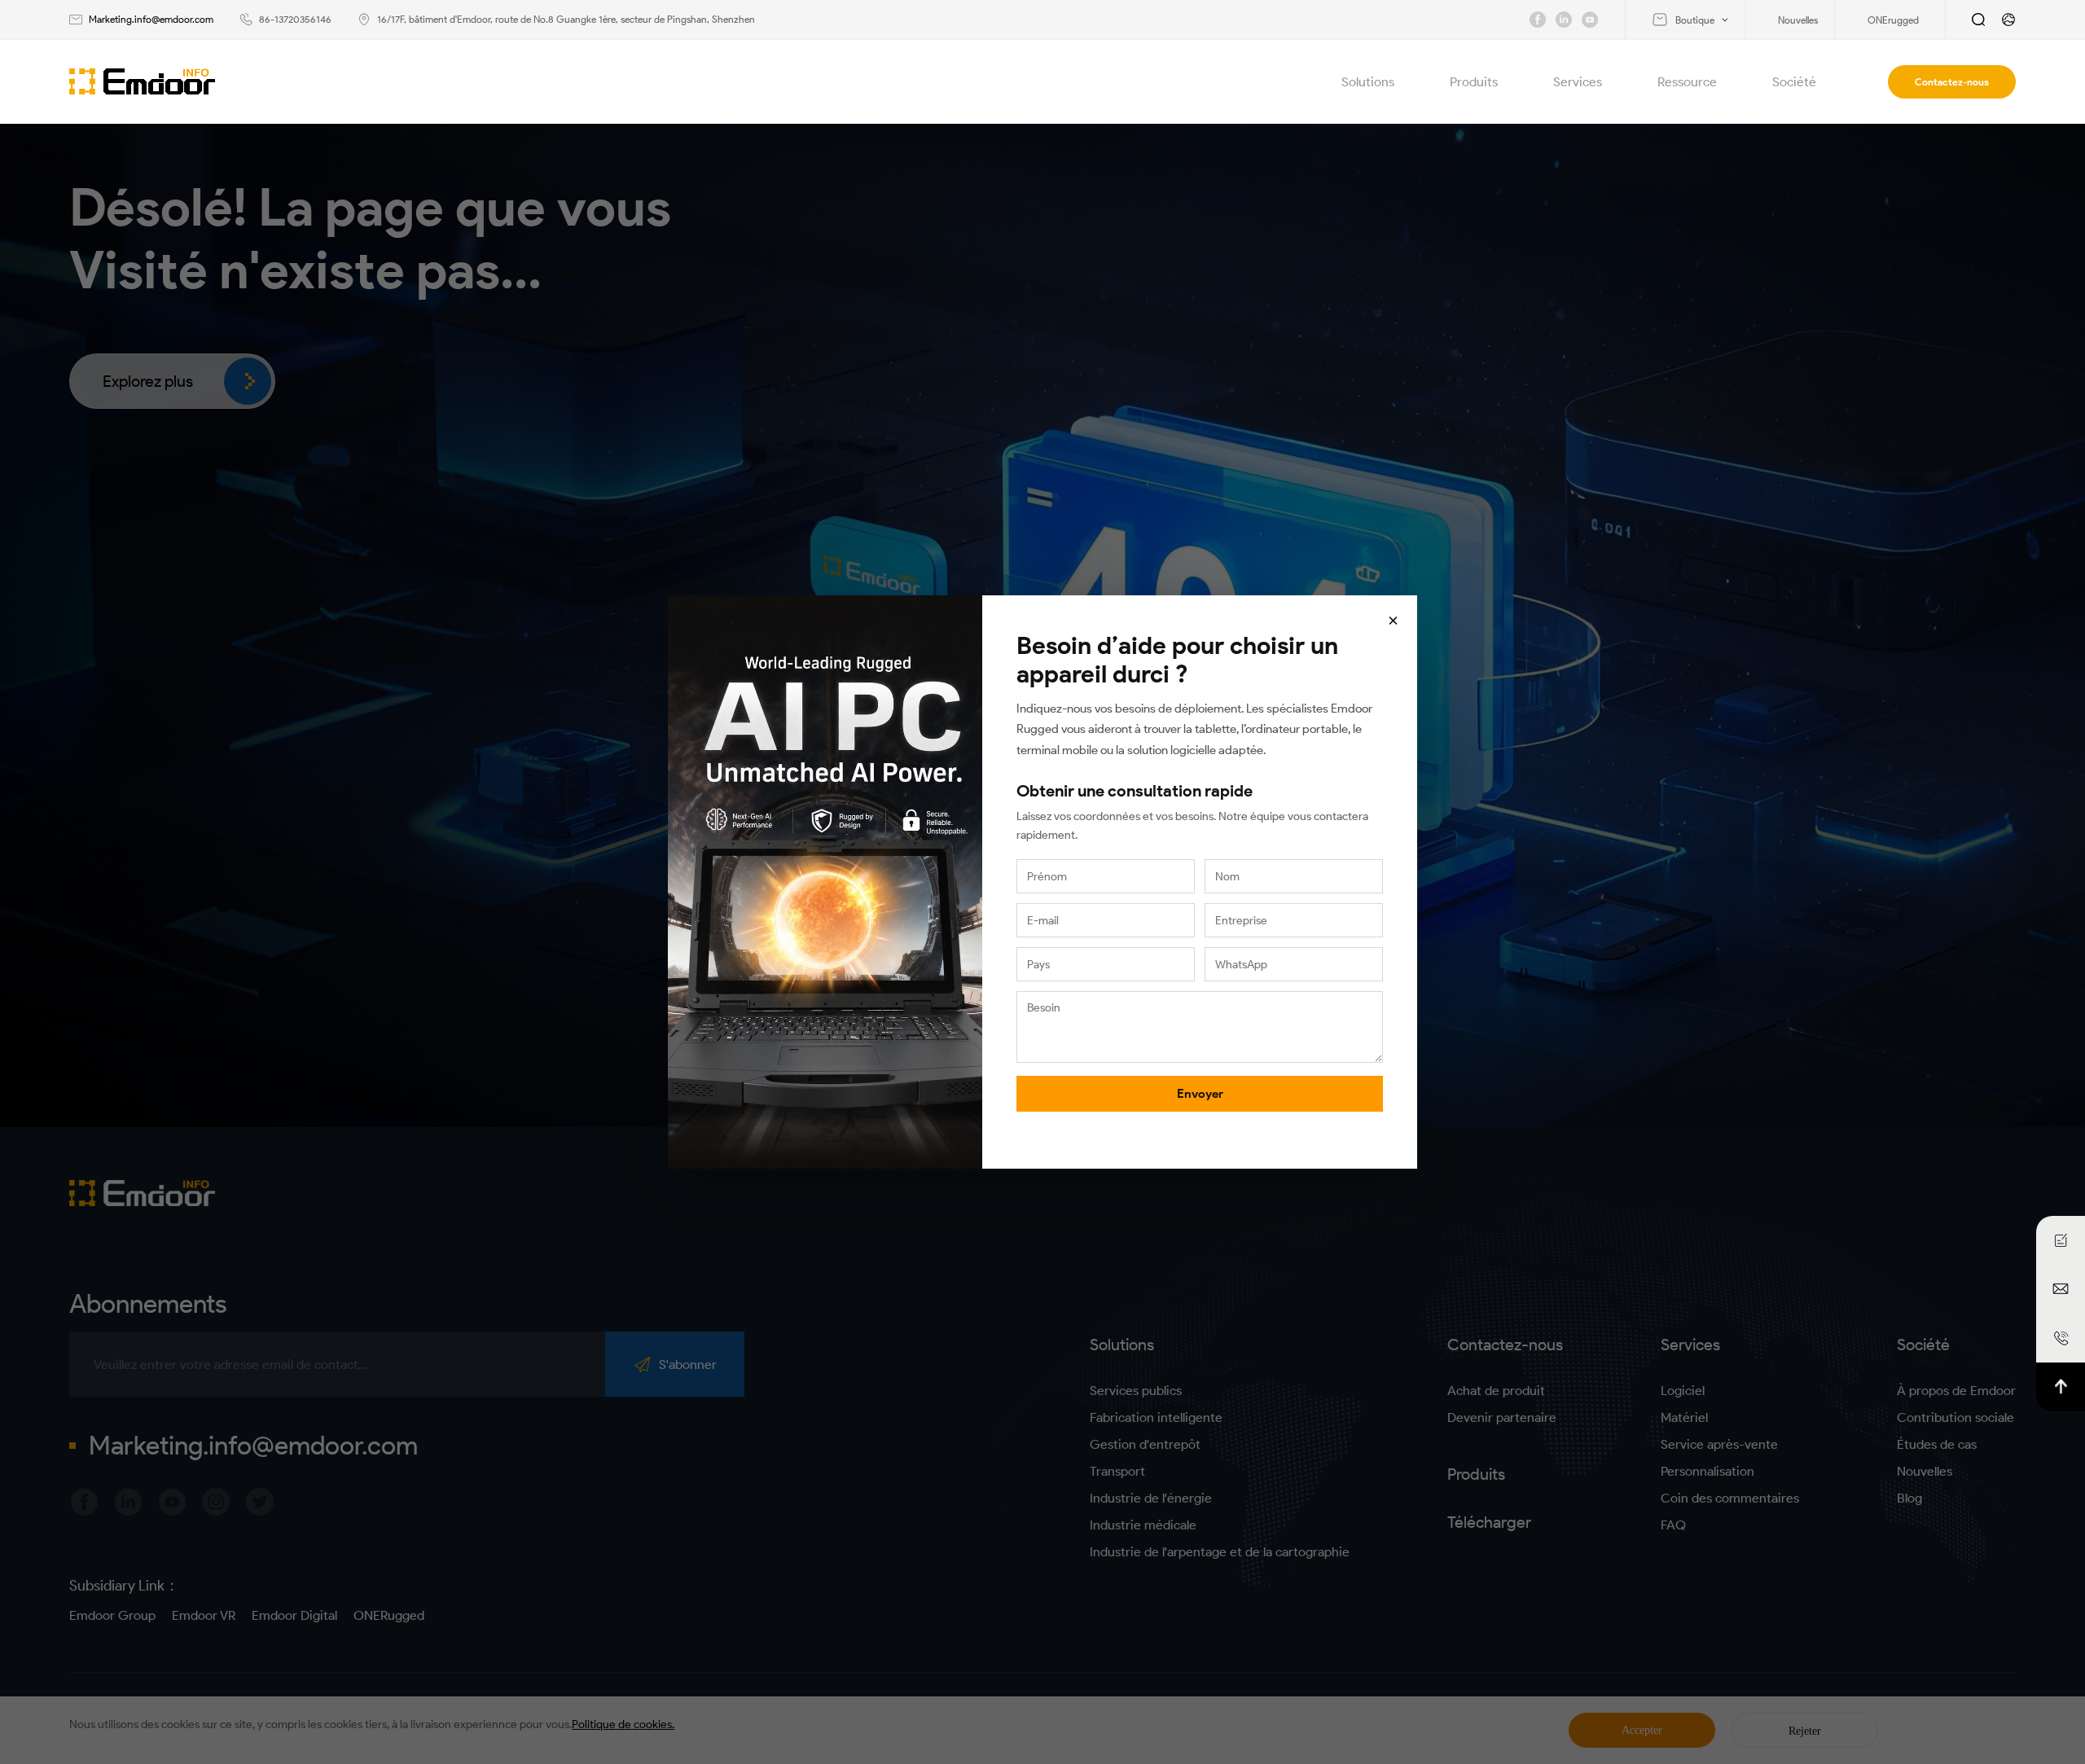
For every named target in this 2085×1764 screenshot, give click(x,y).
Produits (1474, 82)
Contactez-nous (1952, 82)
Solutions (1368, 82)
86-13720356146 (295, 19)
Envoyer (1200, 1094)
